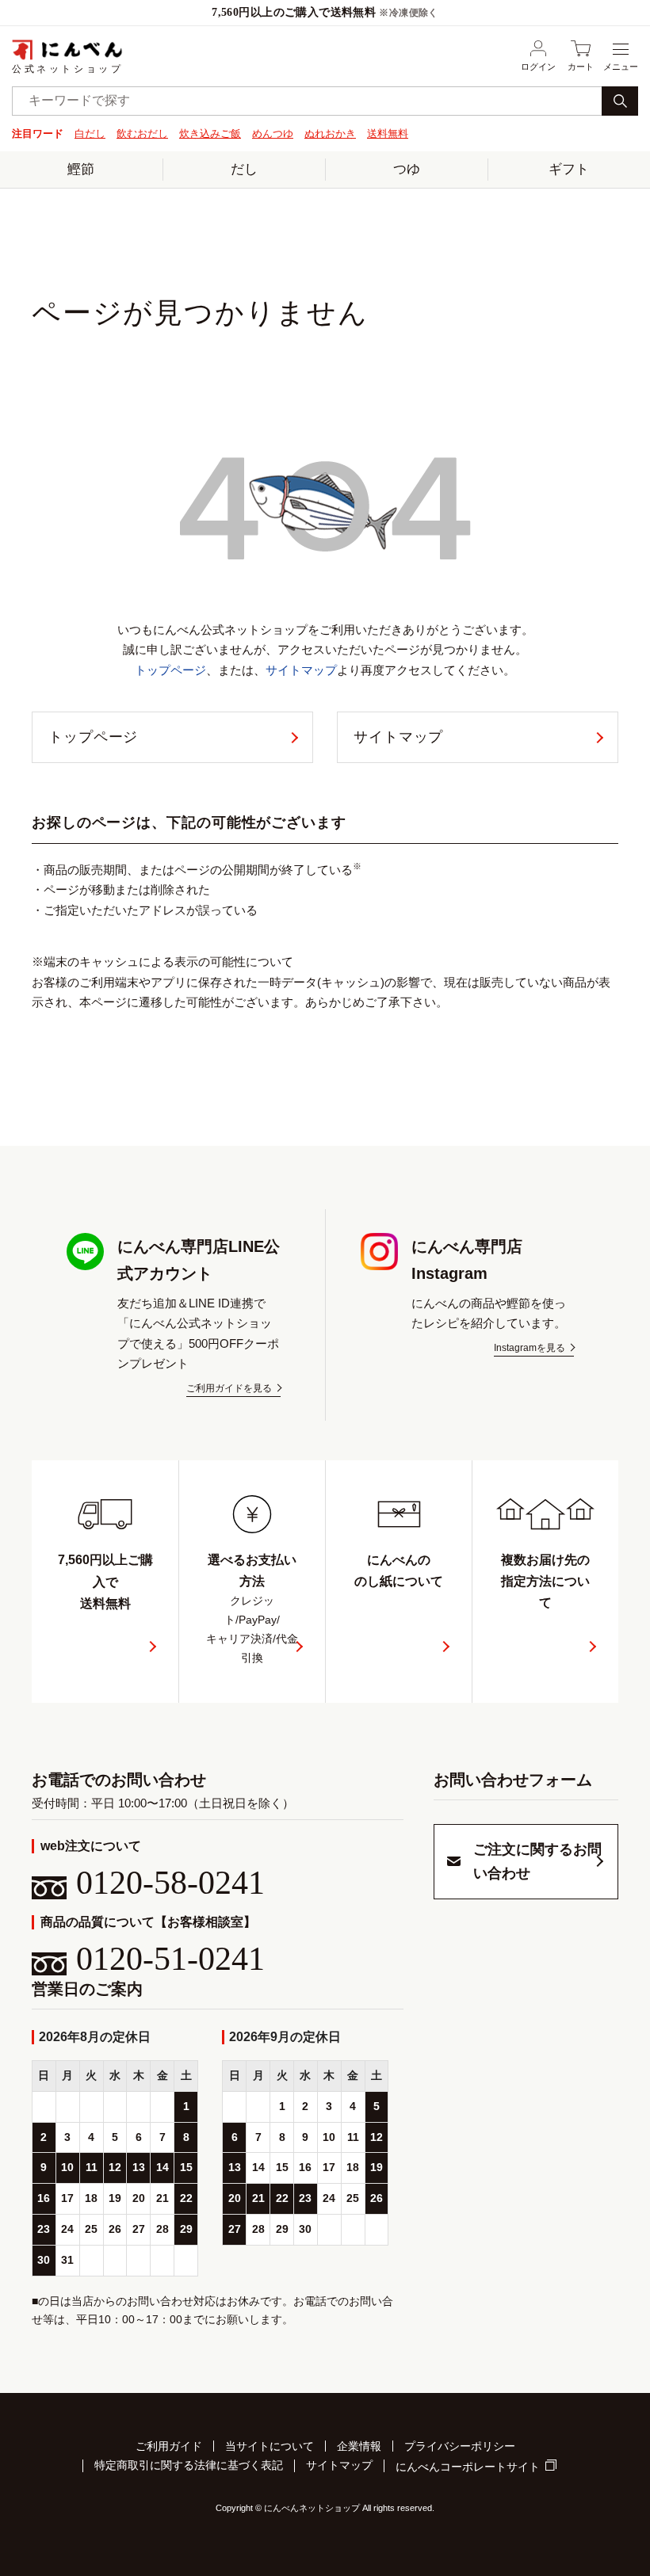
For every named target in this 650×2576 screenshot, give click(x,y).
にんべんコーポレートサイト (468, 2467)
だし (244, 169)
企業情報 (359, 2446)
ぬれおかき (330, 134)
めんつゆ (273, 134)
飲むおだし (142, 134)
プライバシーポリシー (460, 2446)
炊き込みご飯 (210, 134)
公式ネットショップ (67, 69)
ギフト (569, 169)
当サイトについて (270, 2446)
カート (581, 67)
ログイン (538, 67)
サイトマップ (301, 670)
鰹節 (81, 169)
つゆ (407, 169)
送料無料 (388, 134)
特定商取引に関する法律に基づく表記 (189, 2465)
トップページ (170, 670)
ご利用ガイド (169, 2446)
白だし (90, 134)
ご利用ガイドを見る (229, 1389)
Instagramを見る (530, 1348)
